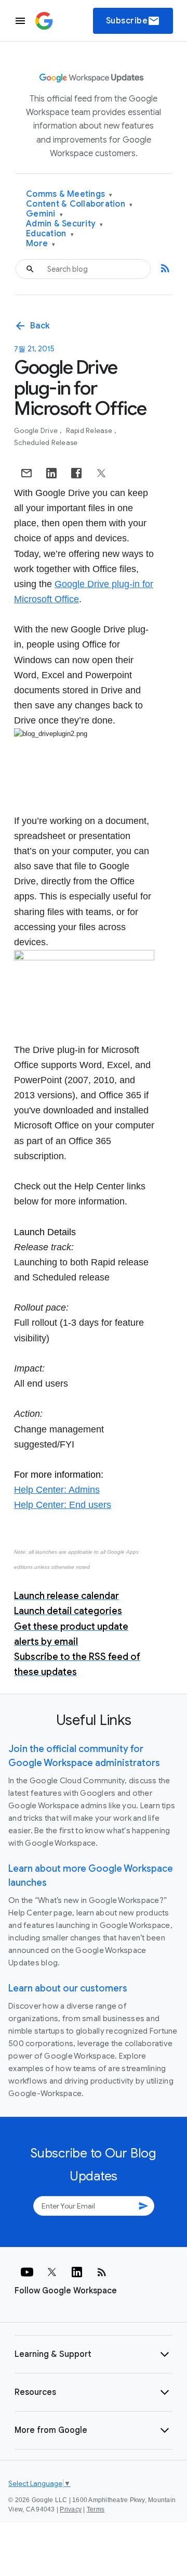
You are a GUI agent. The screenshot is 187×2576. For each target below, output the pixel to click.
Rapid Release (90, 431)
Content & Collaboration (79, 204)
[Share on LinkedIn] (51, 473)
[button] (94, 2354)
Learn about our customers (68, 1988)
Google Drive (37, 431)
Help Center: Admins (57, 1490)
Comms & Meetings (69, 194)
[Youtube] (27, 2272)
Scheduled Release (46, 443)
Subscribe (133, 21)
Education (50, 234)
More (41, 244)
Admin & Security (65, 224)
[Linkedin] (77, 2272)
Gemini (44, 214)
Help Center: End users (63, 1505)
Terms (96, 2509)
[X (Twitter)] (52, 2272)
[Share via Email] (26, 473)
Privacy (71, 2509)
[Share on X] (101, 473)
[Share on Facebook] (76, 473)
